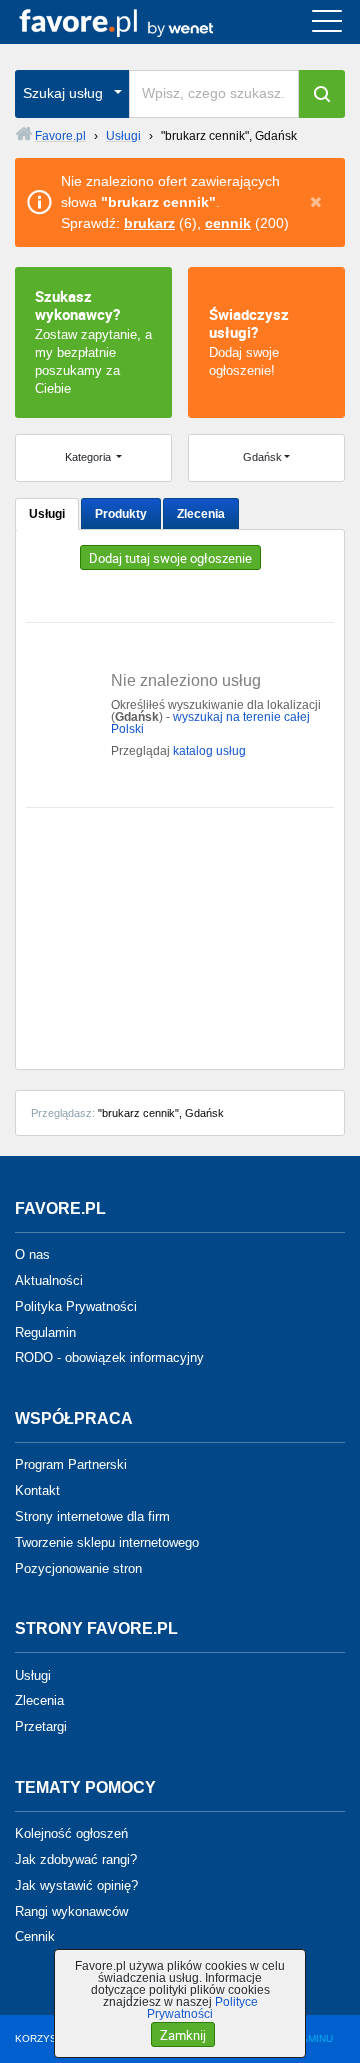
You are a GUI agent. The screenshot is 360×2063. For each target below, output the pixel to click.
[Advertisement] (180, 931)
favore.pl (138, 22)
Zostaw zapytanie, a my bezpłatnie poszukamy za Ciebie (93, 341)
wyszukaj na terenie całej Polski (210, 723)
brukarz (149, 223)
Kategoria (89, 457)
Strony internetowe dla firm (92, 1516)
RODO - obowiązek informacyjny (109, 1357)
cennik (228, 223)
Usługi (47, 514)
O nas (32, 1254)
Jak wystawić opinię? (76, 1885)
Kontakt (37, 1490)
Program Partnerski (71, 1464)
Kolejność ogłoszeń (71, 1833)
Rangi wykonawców (71, 1910)
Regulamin (45, 1331)
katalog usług (209, 751)
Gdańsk (262, 457)
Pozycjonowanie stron (78, 1567)
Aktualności (49, 1280)
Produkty (121, 514)
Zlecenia (201, 514)
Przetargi (41, 1726)
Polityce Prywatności (202, 2008)
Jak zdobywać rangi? (76, 1859)
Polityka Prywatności (76, 1306)
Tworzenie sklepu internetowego (107, 1542)
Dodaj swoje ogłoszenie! (249, 341)
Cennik (35, 1936)
